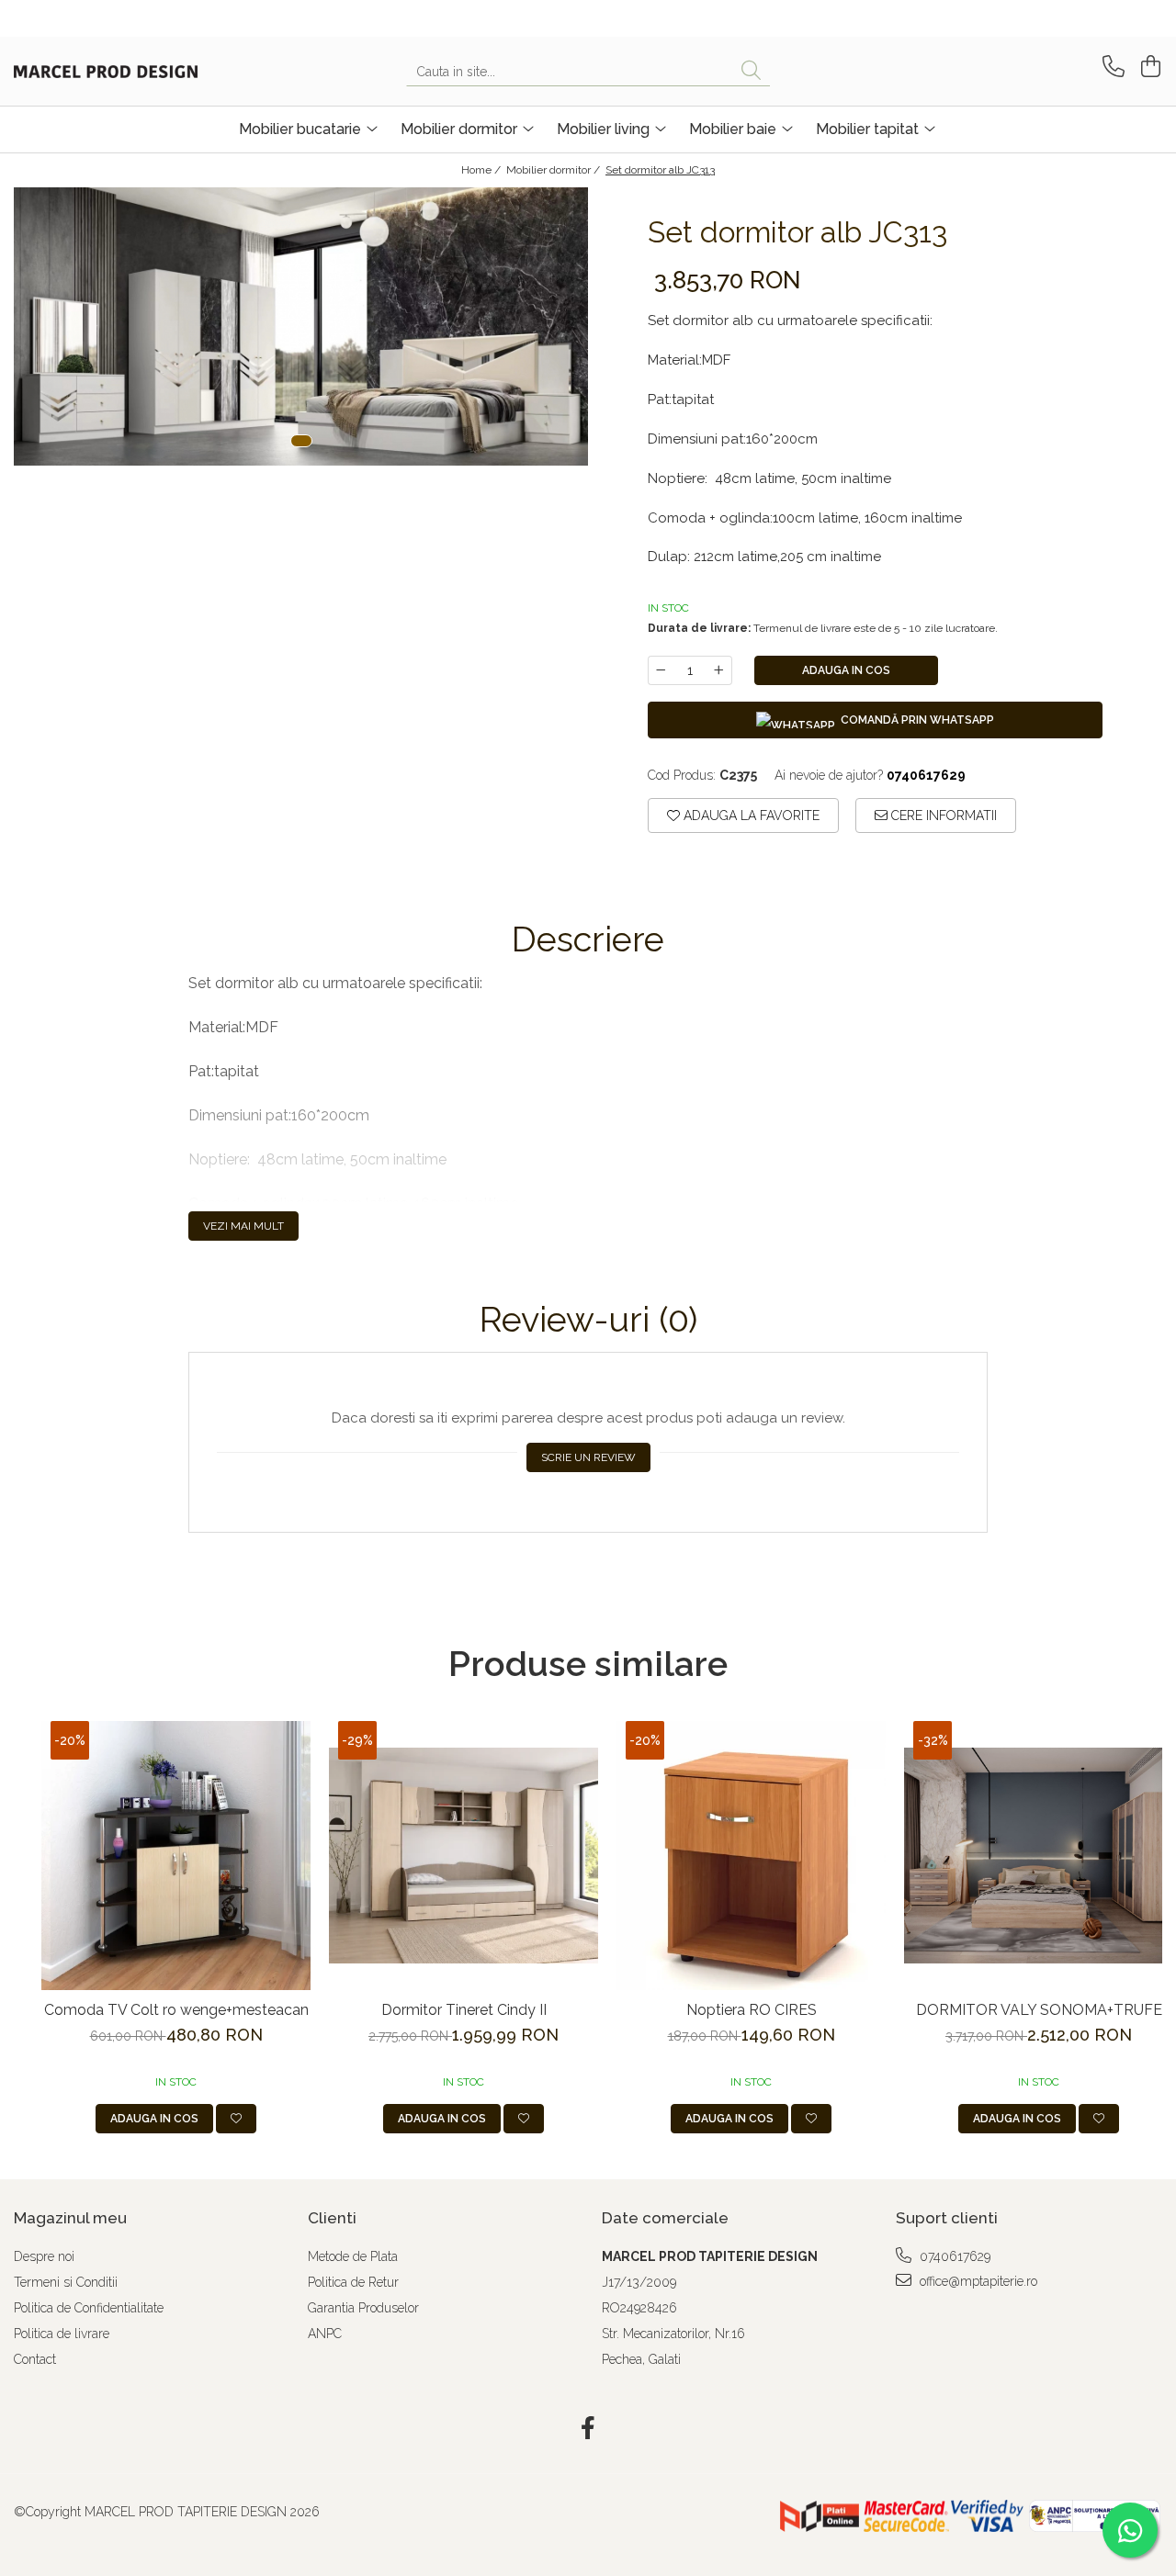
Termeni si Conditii (66, 2282)
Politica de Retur (353, 2282)
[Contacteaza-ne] (1110, 67)
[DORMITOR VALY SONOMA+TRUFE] (1039, 1856)
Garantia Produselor (363, 2308)
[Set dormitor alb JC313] (301, 326)
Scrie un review (588, 1457)
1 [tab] (301, 441)
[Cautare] (751, 71)
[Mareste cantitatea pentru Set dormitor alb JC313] (719, 670)
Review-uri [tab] (588, 1320)
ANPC (325, 2334)
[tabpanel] (301, 326)
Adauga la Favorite (750, 816)
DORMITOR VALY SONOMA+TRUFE (1039, 2010)
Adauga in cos (846, 670)
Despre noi (44, 2256)
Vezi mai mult (243, 1226)
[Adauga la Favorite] (236, 2119)
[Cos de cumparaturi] (1148, 67)
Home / (482, 170)
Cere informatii (942, 816)
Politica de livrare (62, 2334)
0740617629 (953, 2256)
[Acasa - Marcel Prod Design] (106, 72)
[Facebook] (588, 2429)
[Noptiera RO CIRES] (751, 1856)
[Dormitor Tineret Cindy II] (464, 1856)
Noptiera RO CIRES (752, 2010)
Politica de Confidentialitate (89, 2308)
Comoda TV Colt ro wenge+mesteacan (176, 2010)
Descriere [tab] (588, 939)
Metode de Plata (353, 2256)
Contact (35, 2359)
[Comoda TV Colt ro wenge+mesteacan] (176, 1856)
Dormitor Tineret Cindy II (464, 2010)
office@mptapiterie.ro (977, 2281)
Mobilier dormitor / (554, 170)
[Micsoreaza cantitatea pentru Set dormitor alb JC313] (661, 670)
